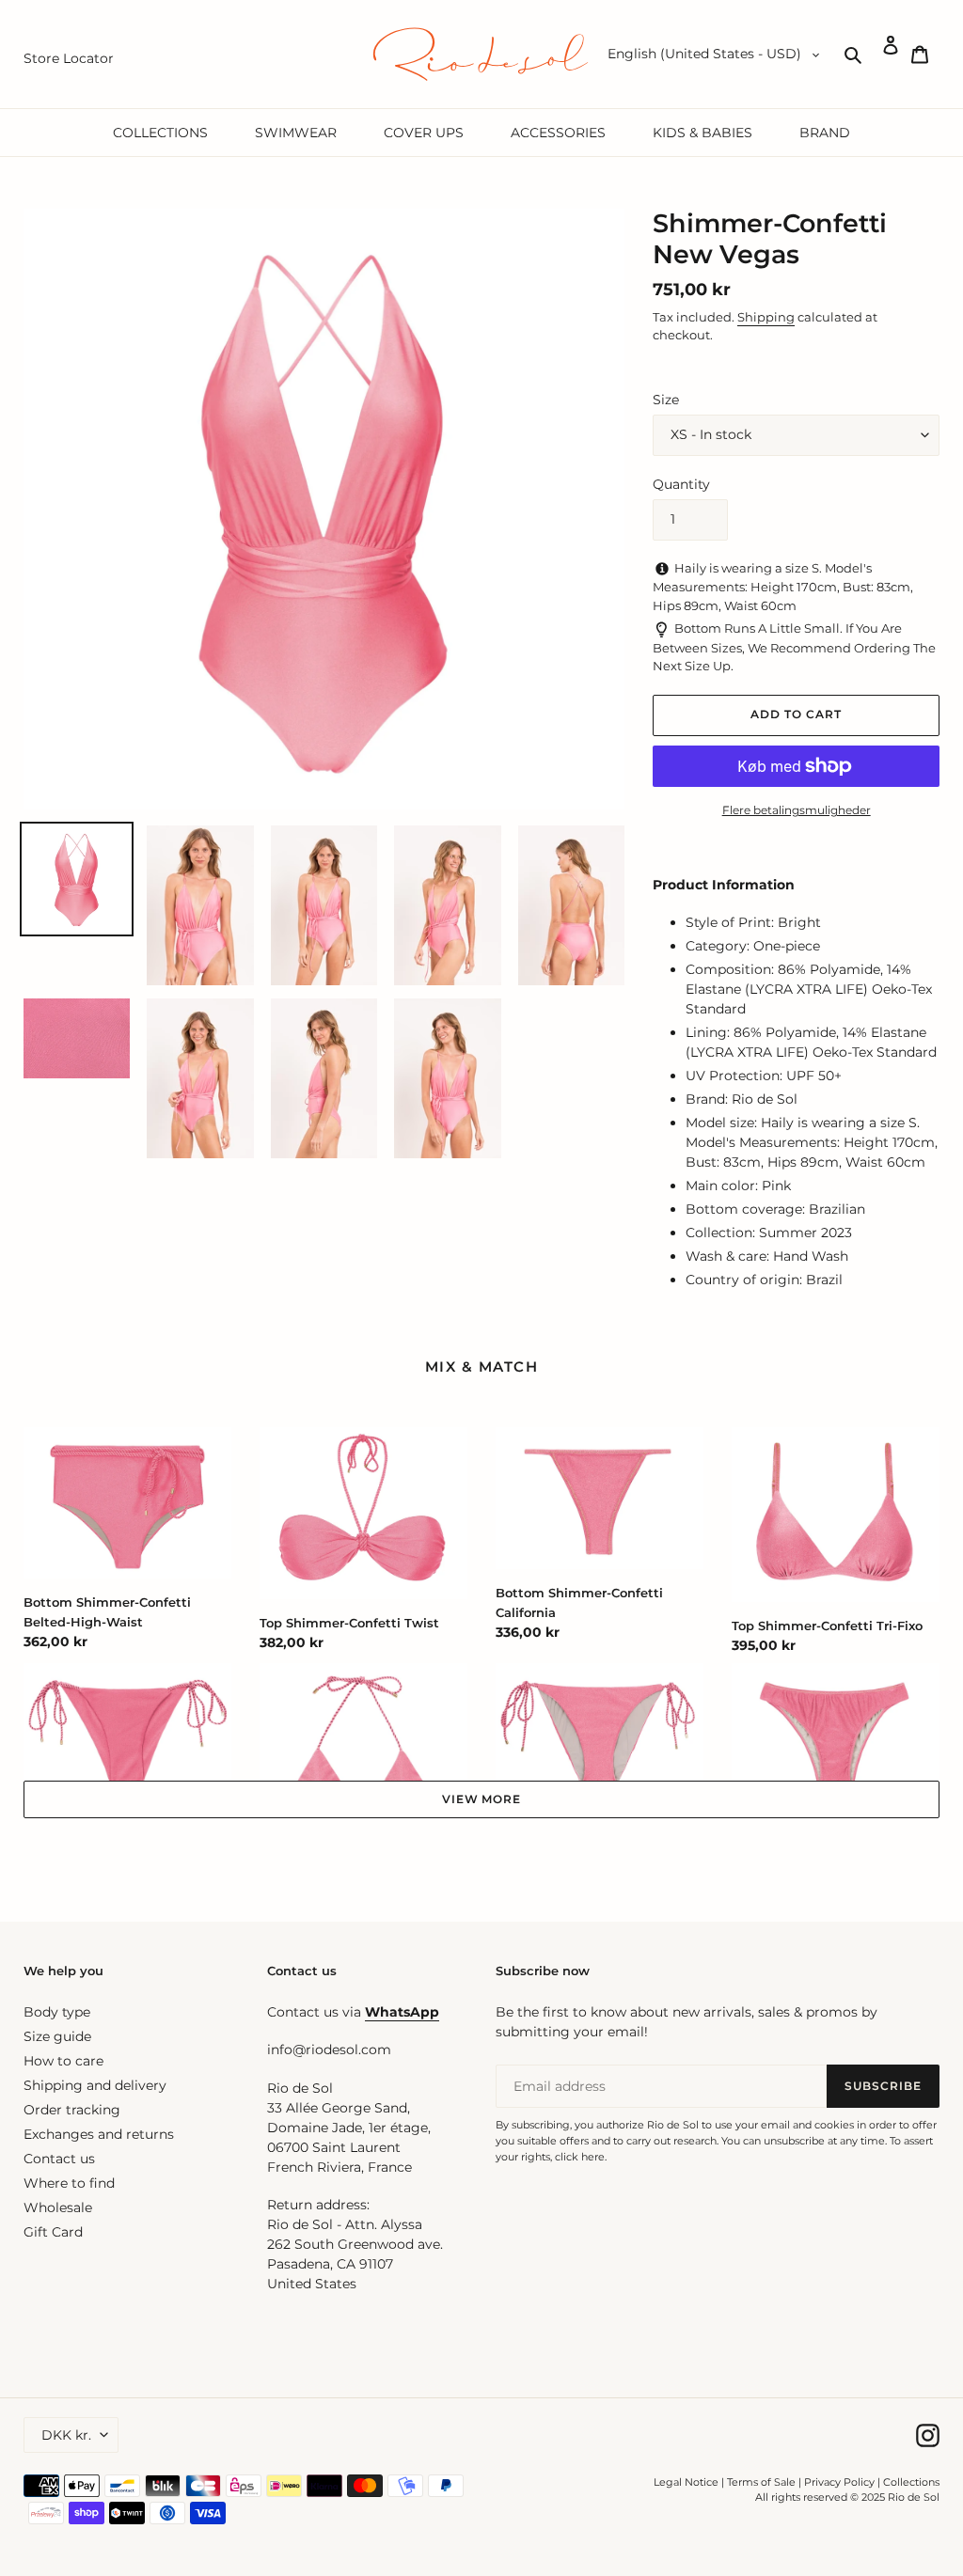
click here (580, 2157)
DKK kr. (66, 2435)
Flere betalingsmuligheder (797, 810)
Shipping (766, 317)
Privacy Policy (841, 2482)
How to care (63, 2061)
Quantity (681, 484)
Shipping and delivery (95, 2085)
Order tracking (72, 2110)
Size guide (57, 2036)
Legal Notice (686, 2482)
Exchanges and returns (99, 2134)
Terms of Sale (761, 2482)
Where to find (69, 2183)
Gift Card (53, 2232)
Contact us (59, 2159)
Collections (911, 2482)
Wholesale (58, 2207)
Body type (57, 2012)
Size (666, 400)
